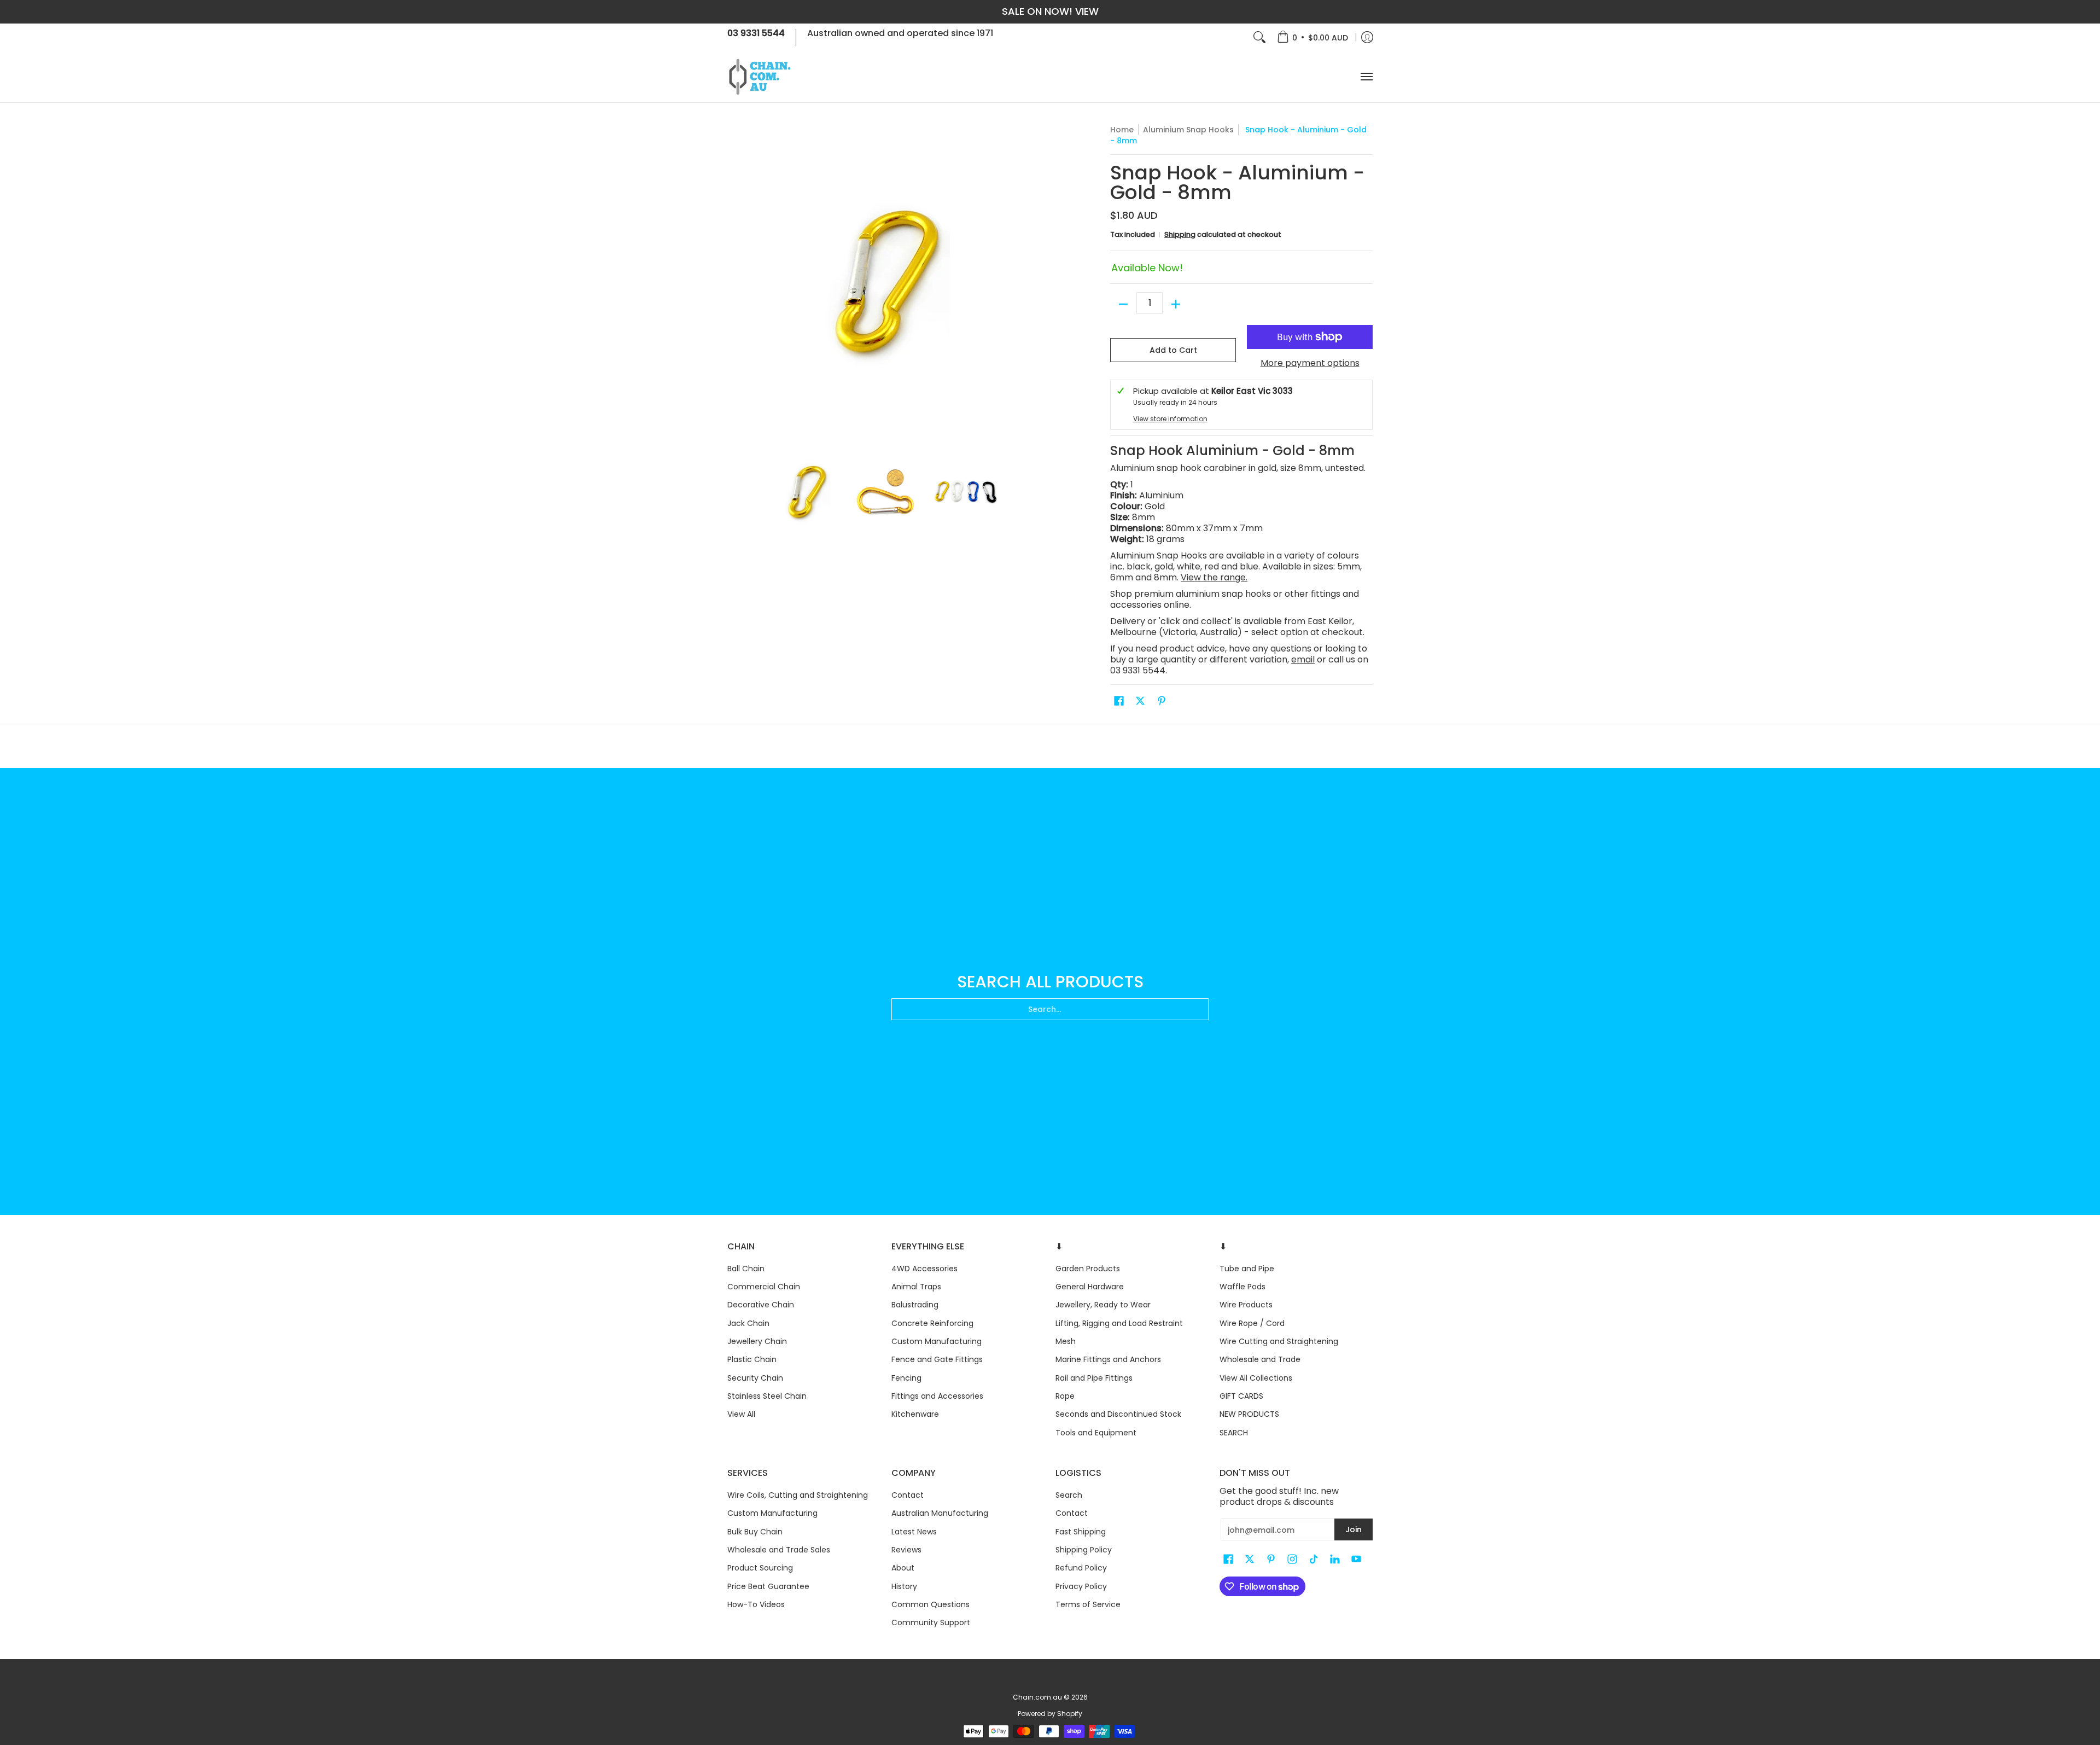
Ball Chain (746, 1269)
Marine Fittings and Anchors (1108, 1359)
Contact (908, 1495)
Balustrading (915, 1305)
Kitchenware (915, 1414)
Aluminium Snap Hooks (1188, 130)
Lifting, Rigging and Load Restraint (1119, 1323)
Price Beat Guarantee (768, 1586)
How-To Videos (756, 1604)
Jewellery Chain (757, 1341)
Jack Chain (748, 1323)
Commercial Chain (764, 1287)
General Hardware (1090, 1287)
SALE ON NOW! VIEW (1050, 11)
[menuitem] (1312, 37)
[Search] (1259, 37)
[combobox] (1050, 1009)
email (1303, 659)
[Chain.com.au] (760, 77)
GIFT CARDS (1241, 1396)
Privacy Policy (1081, 1586)
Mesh (1066, 1341)
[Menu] (1366, 77)
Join (1354, 1529)
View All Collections (1256, 1378)
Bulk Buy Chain (755, 1532)
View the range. (1214, 577)
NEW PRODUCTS (1249, 1414)
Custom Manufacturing (937, 1341)
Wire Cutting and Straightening (1279, 1341)
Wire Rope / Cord (1252, 1323)
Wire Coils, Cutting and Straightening (798, 1495)
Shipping (1180, 234)
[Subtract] (1123, 304)
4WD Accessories (924, 1269)
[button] (1119, 701)
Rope (1065, 1396)
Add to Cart (1173, 350)
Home (1122, 130)
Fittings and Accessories (937, 1396)
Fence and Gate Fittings (937, 1359)
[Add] (1176, 304)
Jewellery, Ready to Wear (1103, 1305)
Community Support (931, 1622)
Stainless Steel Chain (767, 1396)
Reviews (906, 1550)
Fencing (906, 1378)
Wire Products (1246, 1305)
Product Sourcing (760, 1568)
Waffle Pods (1242, 1287)
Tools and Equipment (1096, 1433)
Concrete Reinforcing (932, 1323)
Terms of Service (1088, 1604)
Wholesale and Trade (1260, 1359)
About (903, 1568)
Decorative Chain (761, 1305)
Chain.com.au (1037, 1697)
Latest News (914, 1532)
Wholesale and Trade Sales (779, 1550)
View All (741, 1414)
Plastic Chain (752, 1359)
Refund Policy (1081, 1568)
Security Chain (755, 1378)
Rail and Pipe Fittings (1094, 1378)
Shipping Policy (1084, 1550)
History (904, 1586)
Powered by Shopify (1050, 1714)
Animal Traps (916, 1287)
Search (1069, 1495)
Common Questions (931, 1604)
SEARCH (1234, 1433)
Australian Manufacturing (940, 1513)
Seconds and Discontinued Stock (1118, 1414)
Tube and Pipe (1247, 1269)
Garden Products (1088, 1269)
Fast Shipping (1081, 1532)
